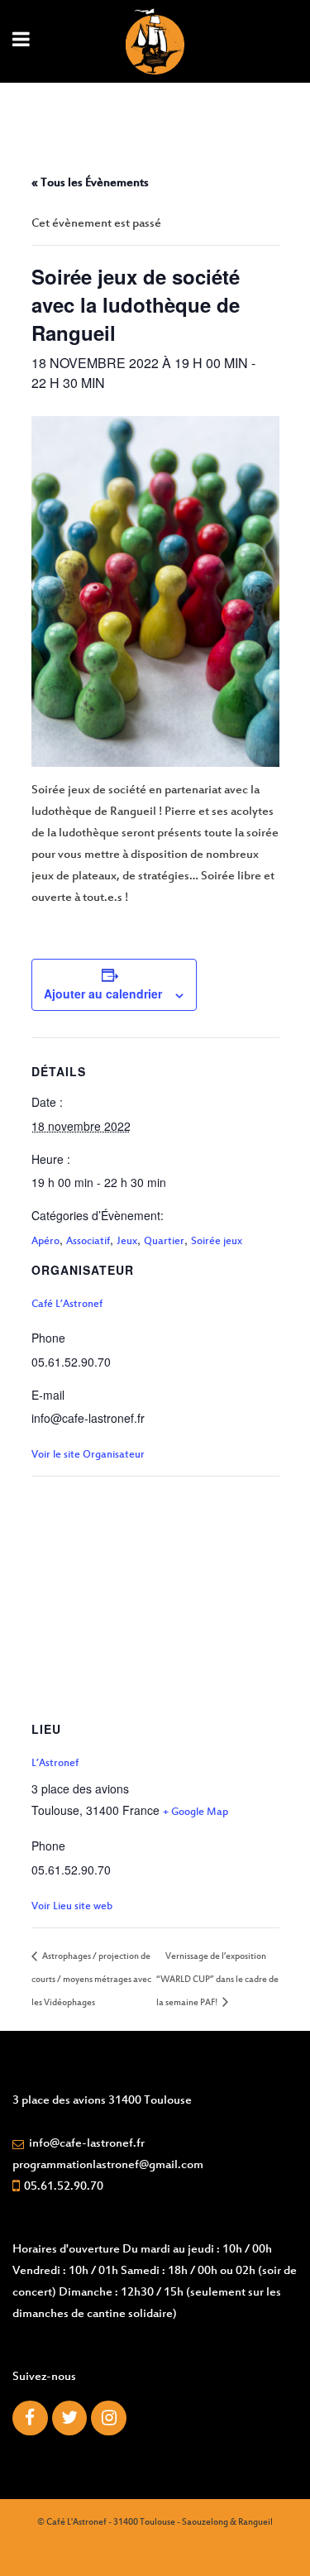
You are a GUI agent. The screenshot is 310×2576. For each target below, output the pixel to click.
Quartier (164, 1242)
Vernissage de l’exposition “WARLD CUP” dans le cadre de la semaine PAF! (217, 1980)
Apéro (45, 1242)
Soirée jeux (217, 1242)
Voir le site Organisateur (88, 1455)
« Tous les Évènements (90, 183)
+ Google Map (196, 1812)
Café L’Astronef (67, 1305)
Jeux (127, 1242)
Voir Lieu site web (72, 1907)
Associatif (88, 1242)
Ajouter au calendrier (103, 994)
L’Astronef (55, 1764)
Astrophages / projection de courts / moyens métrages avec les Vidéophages (91, 1980)
